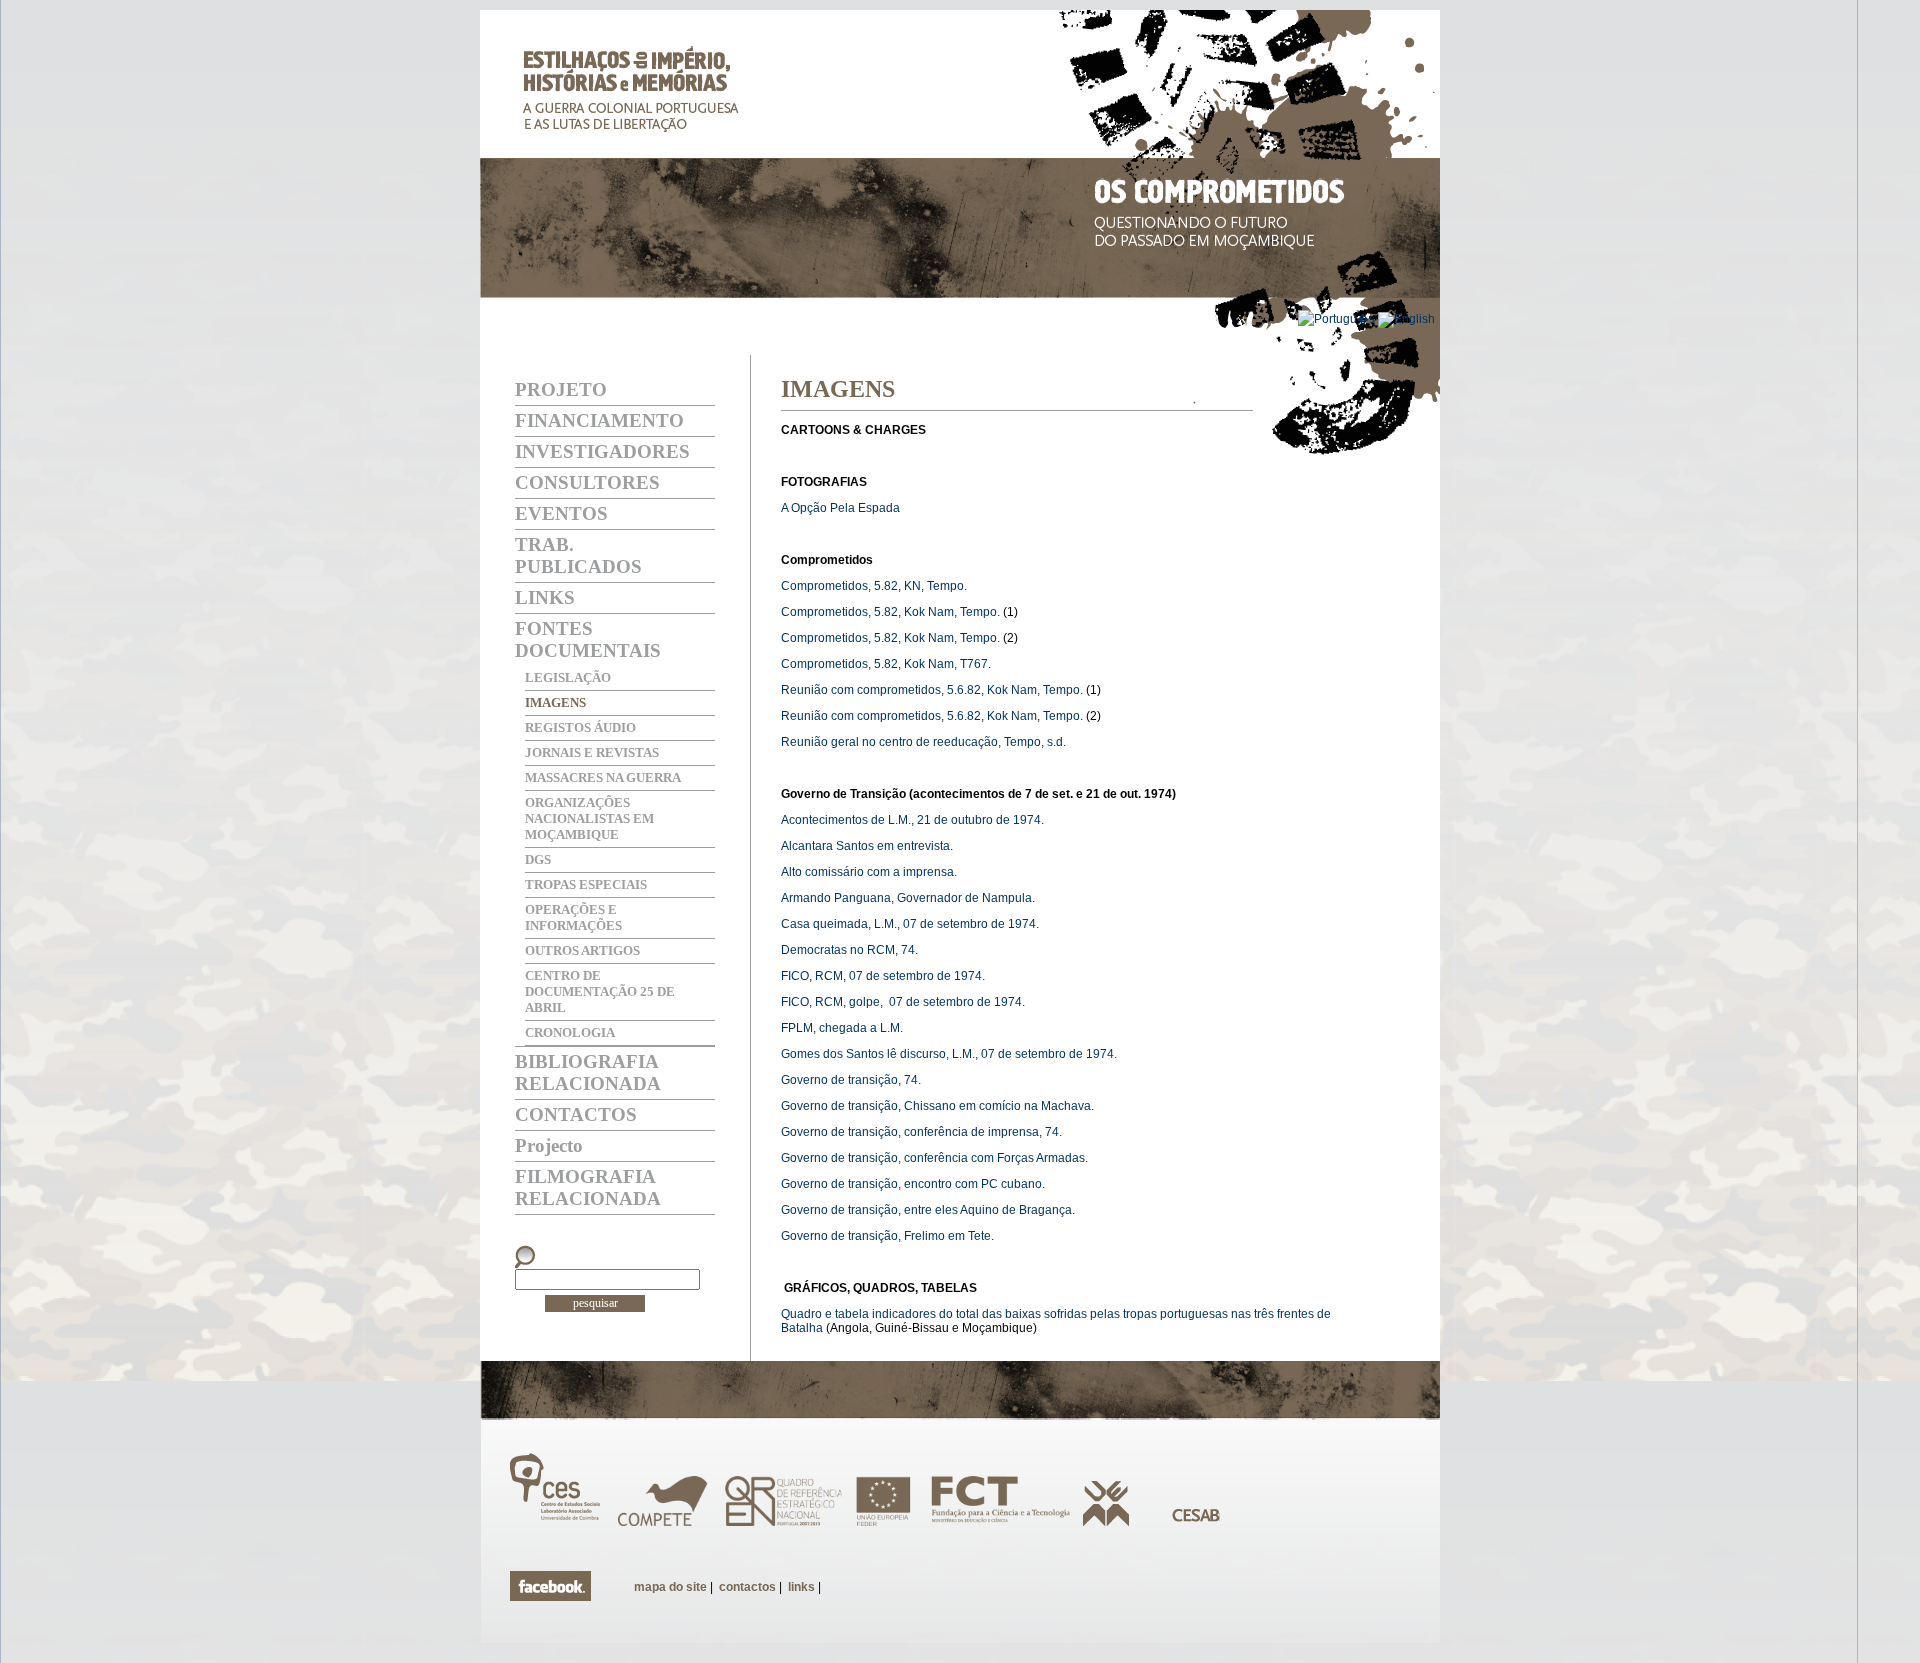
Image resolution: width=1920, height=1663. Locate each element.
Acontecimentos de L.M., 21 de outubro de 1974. (912, 820)
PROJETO (561, 389)
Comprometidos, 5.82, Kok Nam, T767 (884, 664)
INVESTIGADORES (602, 451)
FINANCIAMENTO (599, 420)
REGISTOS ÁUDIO (580, 727)
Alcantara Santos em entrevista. (867, 846)
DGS (538, 859)
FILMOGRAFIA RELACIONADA (588, 1187)
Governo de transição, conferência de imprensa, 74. (921, 1132)
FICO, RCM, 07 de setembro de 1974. (883, 976)
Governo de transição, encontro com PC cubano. (913, 1184)
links (801, 1587)
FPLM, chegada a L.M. (842, 1028)
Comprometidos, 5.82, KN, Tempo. (874, 586)
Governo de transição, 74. (851, 1080)
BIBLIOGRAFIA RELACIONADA (588, 1072)
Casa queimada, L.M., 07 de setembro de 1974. (910, 924)
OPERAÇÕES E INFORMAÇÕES (573, 917)
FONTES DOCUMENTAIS (588, 639)
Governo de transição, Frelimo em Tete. (887, 1236)
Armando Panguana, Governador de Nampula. (908, 898)
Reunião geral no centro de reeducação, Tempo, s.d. (923, 742)
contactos (747, 1587)
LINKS (545, 597)
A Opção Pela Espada (840, 508)
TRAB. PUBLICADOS (578, 555)
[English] (1406, 319)
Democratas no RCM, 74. (849, 950)
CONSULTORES (587, 482)
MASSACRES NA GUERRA (603, 777)
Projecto (549, 1145)
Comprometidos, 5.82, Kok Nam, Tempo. (890, 612)
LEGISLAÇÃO (568, 677)
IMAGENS (555, 702)
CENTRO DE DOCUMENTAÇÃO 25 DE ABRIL (600, 991)
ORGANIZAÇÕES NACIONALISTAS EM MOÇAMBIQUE (589, 818)
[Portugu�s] (1338, 319)
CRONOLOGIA (570, 1032)
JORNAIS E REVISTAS (592, 752)
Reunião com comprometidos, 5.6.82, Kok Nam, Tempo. (932, 690)
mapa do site (670, 1587)
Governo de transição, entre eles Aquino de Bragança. (928, 1210)
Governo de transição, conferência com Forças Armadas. (934, 1158)
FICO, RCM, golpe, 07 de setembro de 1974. (903, 1002)
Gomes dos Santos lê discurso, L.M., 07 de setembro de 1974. (949, 1054)
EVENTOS (561, 513)
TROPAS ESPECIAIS (586, 884)
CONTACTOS (576, 1114)
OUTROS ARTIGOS (582, 950)
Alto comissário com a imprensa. (869, 872)
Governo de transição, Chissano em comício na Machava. (937, 1106)
